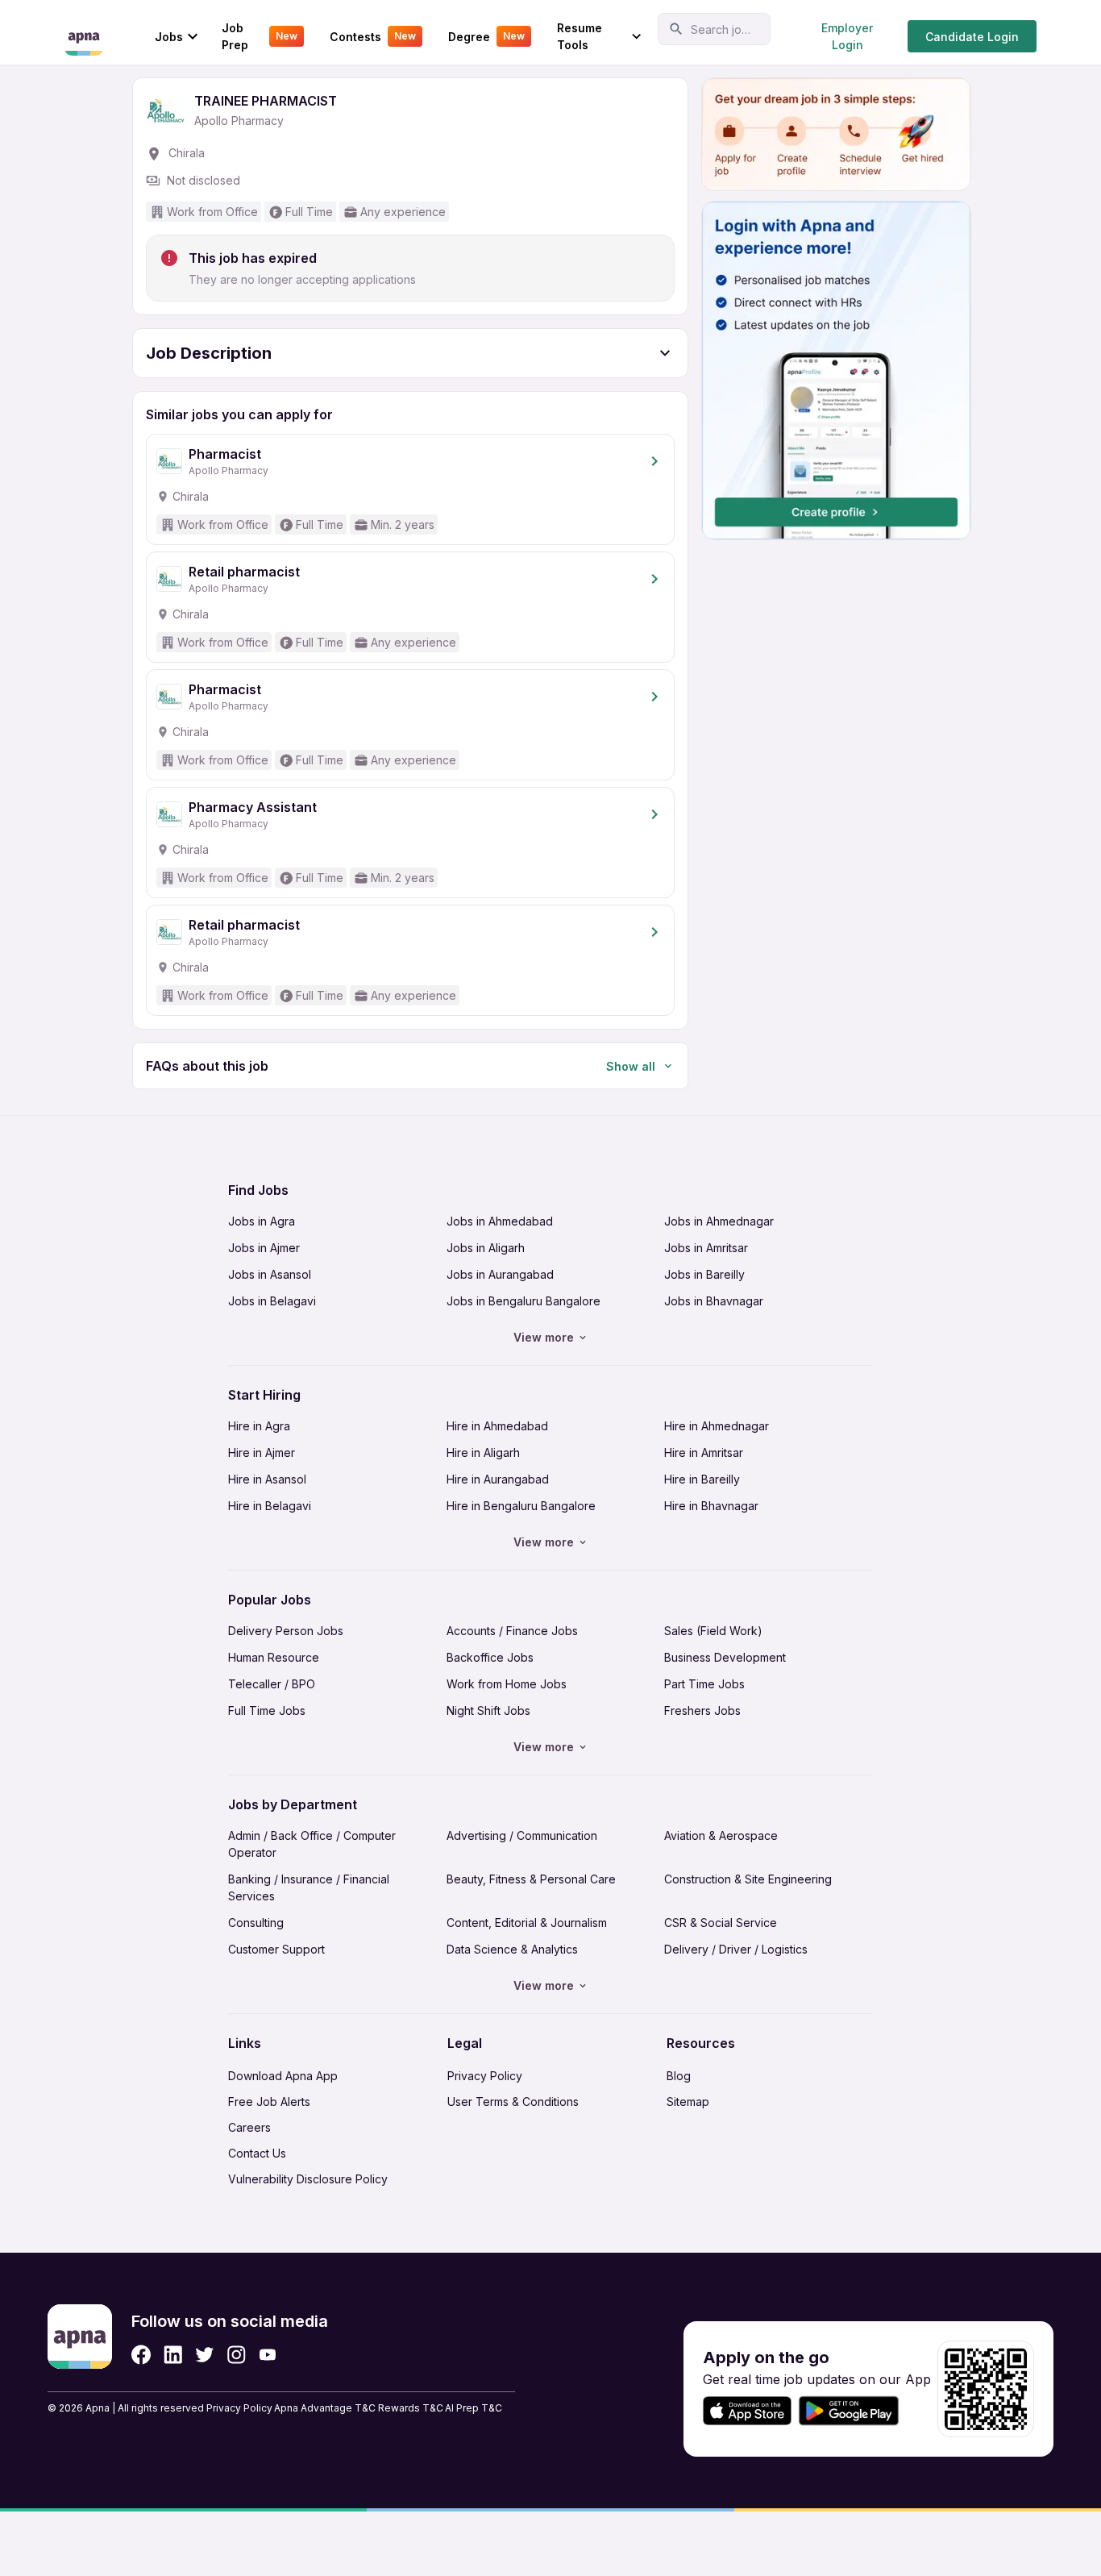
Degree (486, 37)
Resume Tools (580, 36)
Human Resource (274, 1657)
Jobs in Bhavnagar (714, 1301)
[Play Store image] (855, 2411)
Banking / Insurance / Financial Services (309, 1887)
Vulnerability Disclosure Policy (308, 2179)
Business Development (725, 1657)
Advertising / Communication (522, 1835)
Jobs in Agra (262, 1221)
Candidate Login (972, 37)
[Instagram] (237, 2355)
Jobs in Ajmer (264, 1248)
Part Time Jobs (704, 1684)
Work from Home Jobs (507, 1684)
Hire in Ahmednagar (717, 1426)
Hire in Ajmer (262, 1452)
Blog (679, 2076)
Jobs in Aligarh (486, 1248)
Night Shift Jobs (488, 1710)
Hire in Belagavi (270, 1506)
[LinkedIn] (173, 2355)
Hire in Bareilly (702, 1479)
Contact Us (257, 2153)
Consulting (256, 1923)
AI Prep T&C (474, 2408)
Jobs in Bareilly (704, 1274)
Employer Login (847, 36)
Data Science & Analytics (512, 1949)
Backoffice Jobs (490, 1657)
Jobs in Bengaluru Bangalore (523, 1301)
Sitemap (688, 2102)
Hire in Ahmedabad (497, 1426)
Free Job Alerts (269, 2102)
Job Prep (260, 36)
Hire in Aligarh (483, 1452)
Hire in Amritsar (704, 1452)
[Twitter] (205, 2355)
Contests (373, 37)
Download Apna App (283, 2076)
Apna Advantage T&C (325, 2408)
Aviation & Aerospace (721, 1835)
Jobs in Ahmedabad (500, 1221)
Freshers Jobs (702, 1710)
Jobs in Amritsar (706, 1248)
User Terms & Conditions (513, 2102)
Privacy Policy (485, 2076)
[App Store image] (747, 2411)
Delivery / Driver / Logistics (736, 1949)
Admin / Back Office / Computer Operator (312, 1844)
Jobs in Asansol (270, 1274)
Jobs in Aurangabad (500, 1274)
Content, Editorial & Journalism (527, 1923)
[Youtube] (267, 2355)
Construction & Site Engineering (748, 1879)
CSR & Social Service (721, 1923)
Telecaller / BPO (272, 1684)
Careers (249, 2127)
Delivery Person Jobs (286, 1631)
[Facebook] (141, 2355)
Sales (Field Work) (713, 1631)
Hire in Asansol (267, 1479)
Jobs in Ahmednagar (719, 1221)
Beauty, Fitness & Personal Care (531, 1879)
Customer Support (276, 1949)
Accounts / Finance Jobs (512, 1631)
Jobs (169, 37)
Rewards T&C (411, 2408)
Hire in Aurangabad (498, 1479)
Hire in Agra (259, 1426)
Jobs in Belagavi (272, 1301)
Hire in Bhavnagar (711, 1506)
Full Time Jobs (267, 1710)
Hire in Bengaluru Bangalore (521, 1506)
